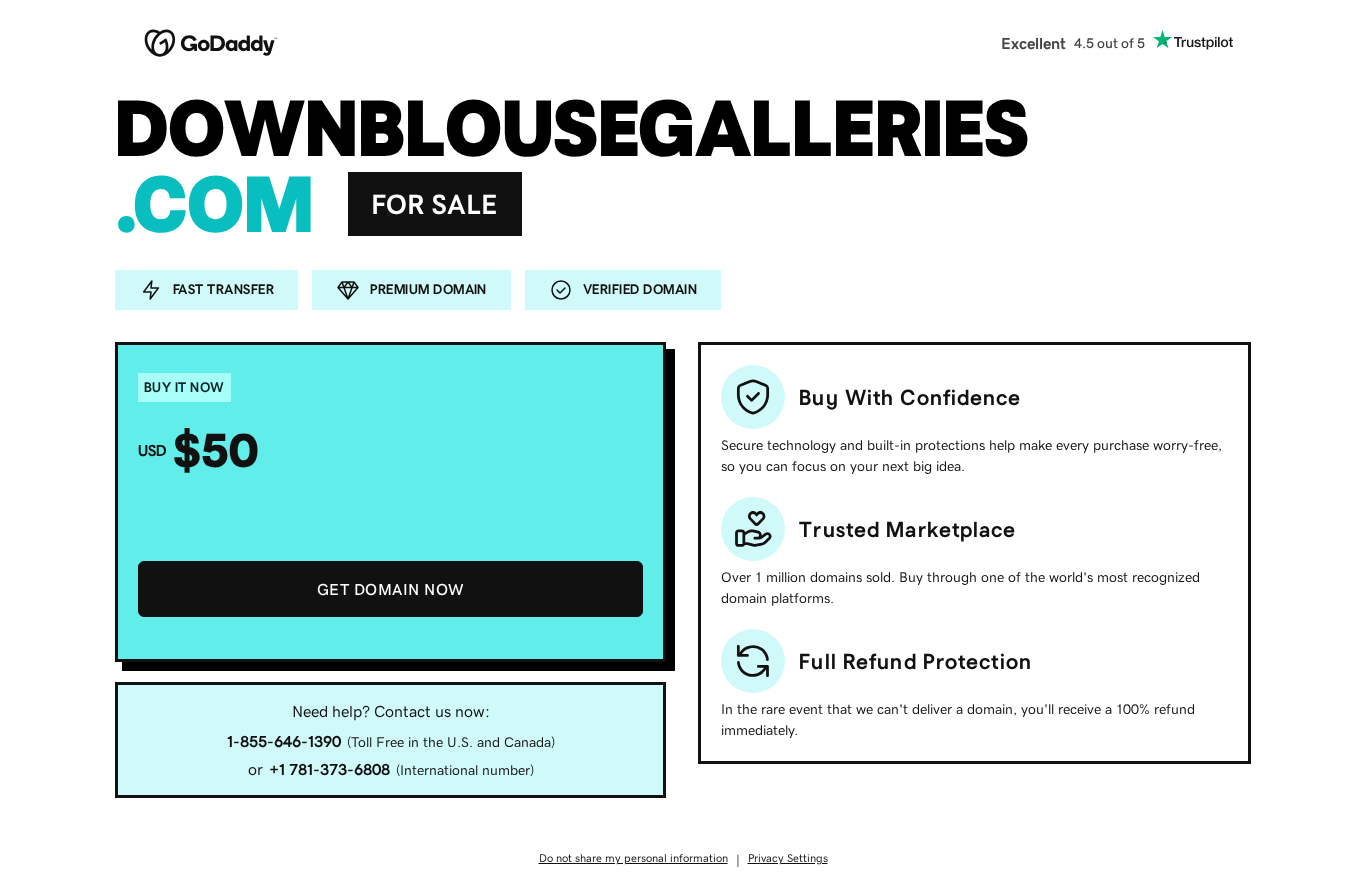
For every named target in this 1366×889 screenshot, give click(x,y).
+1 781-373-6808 (329, 769)
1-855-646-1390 (284, 741)
